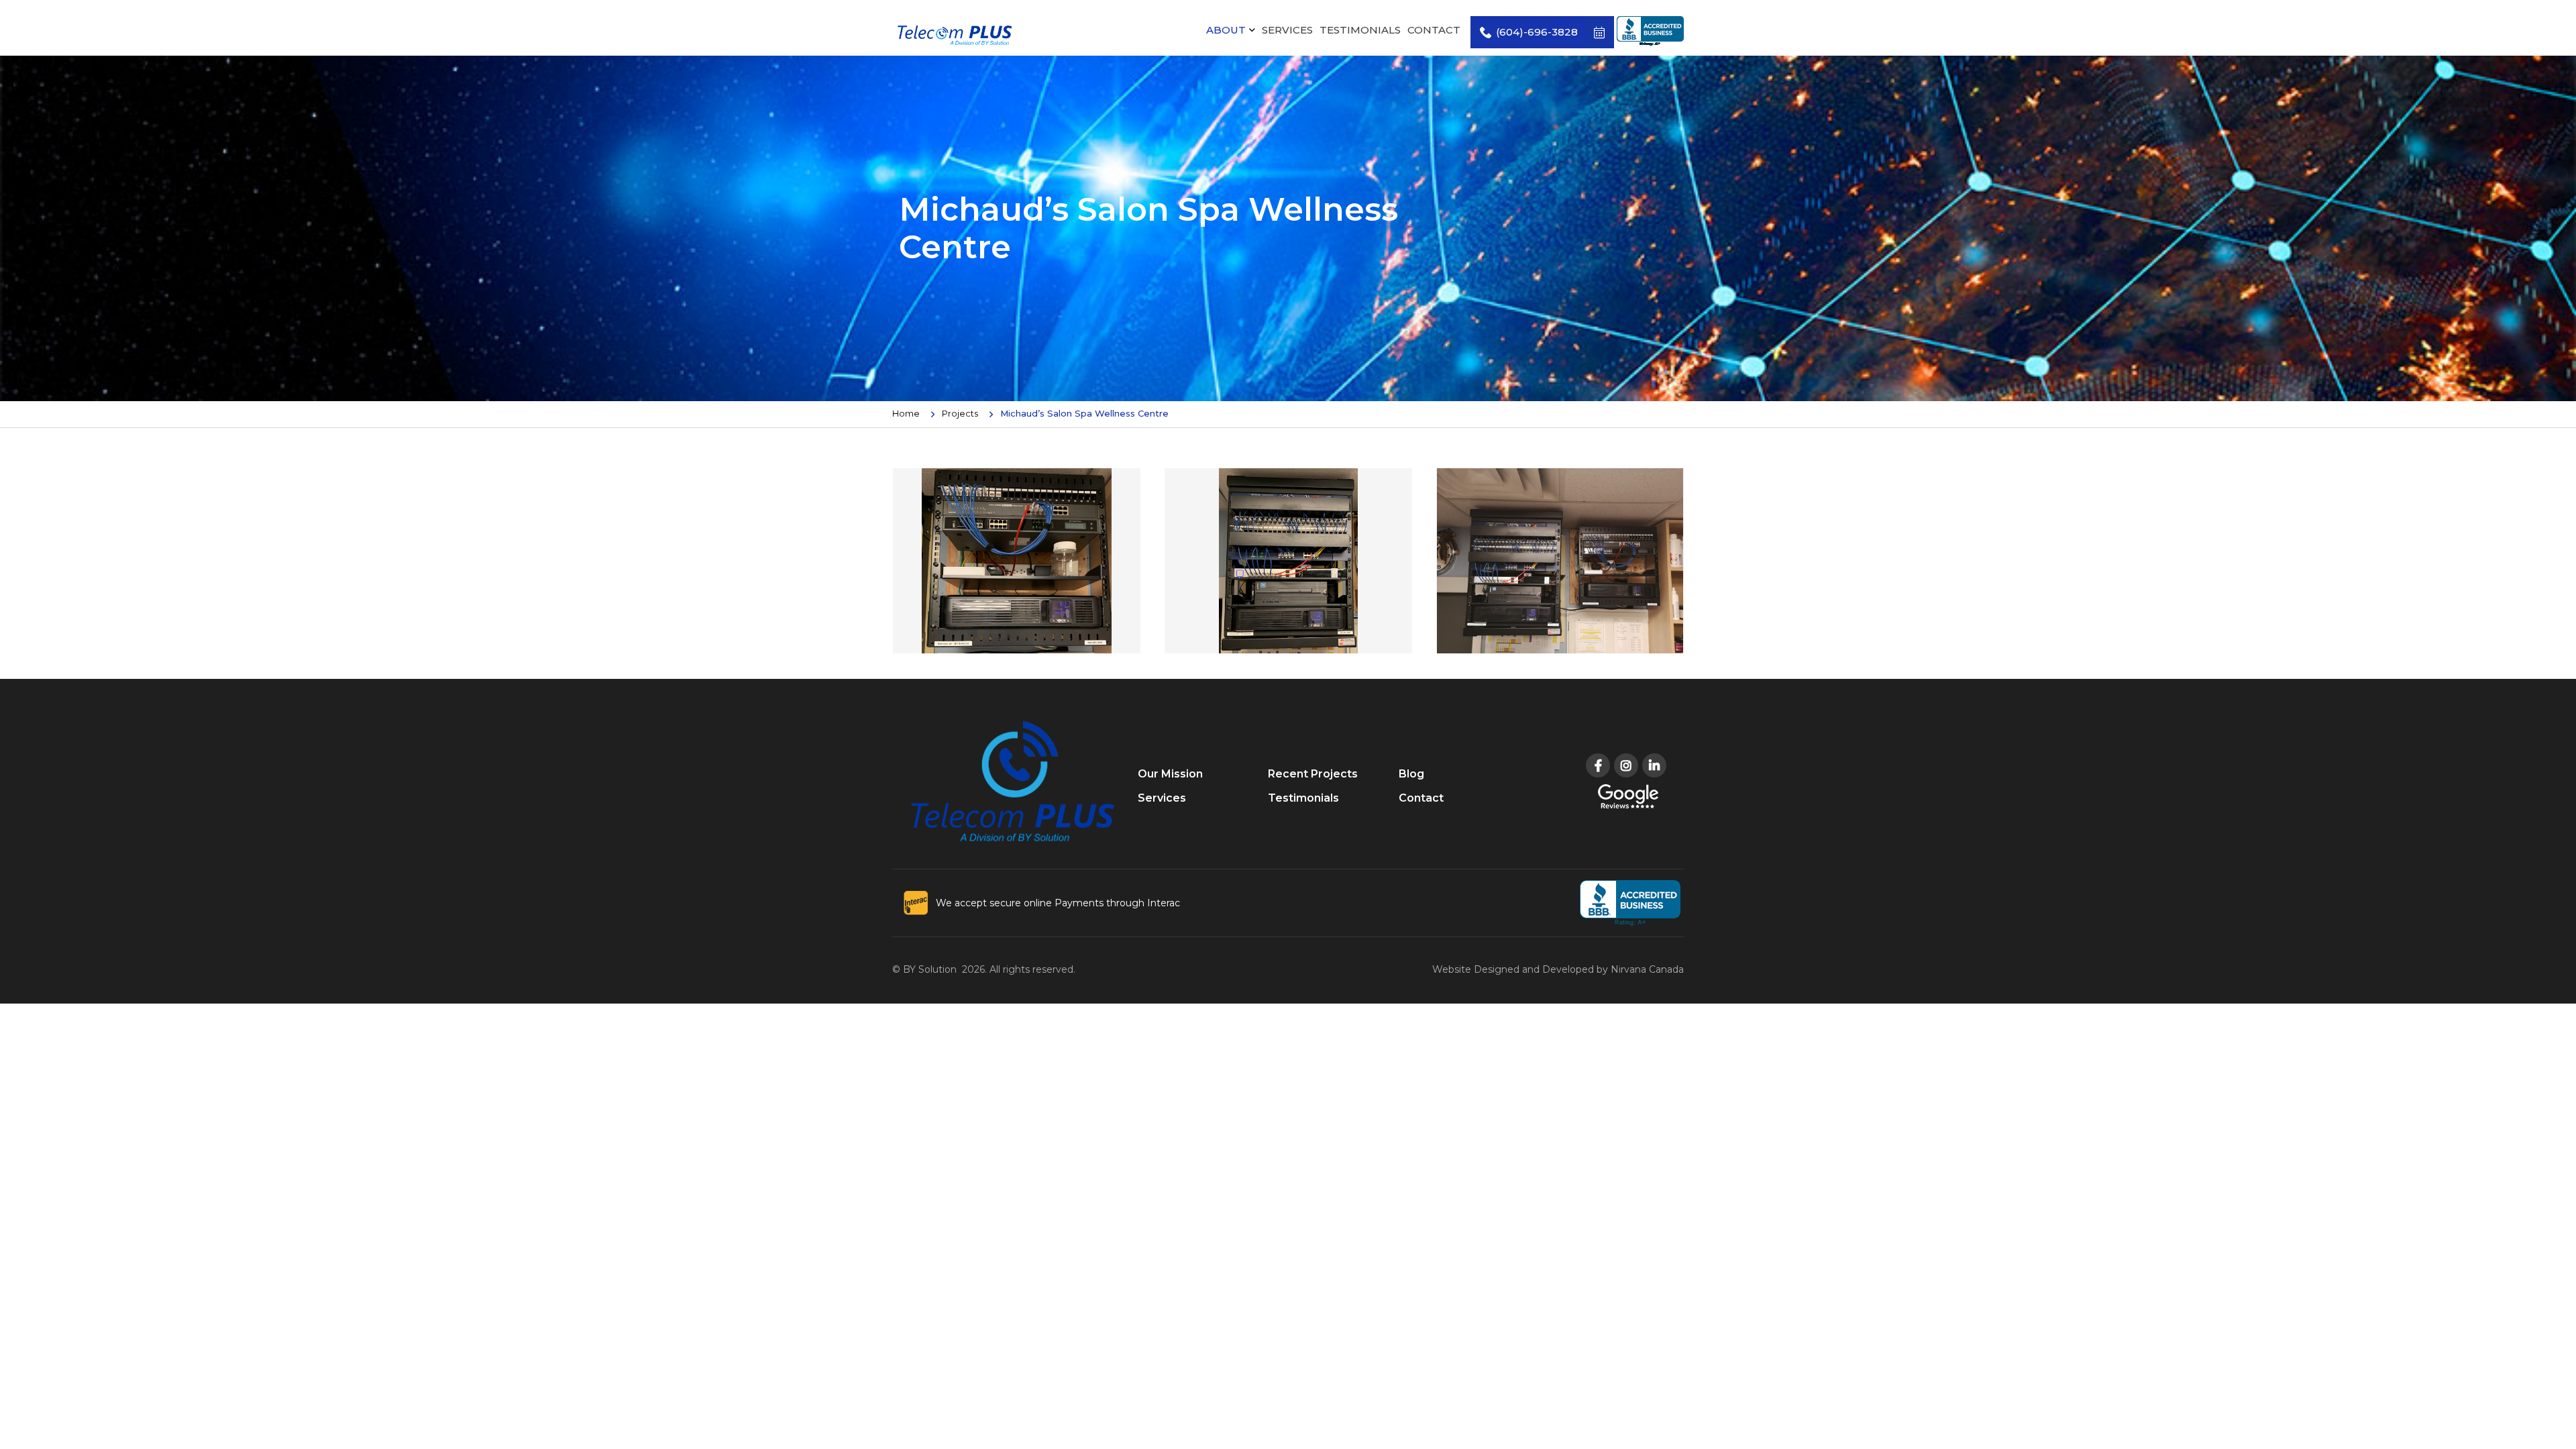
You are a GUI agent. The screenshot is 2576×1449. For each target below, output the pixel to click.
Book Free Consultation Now (1599, 32)
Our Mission (1170, 774)
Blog (1411, 774)
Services (1287, 30)
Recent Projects (1313, 774)
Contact (1434, 30)
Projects (960, 413)
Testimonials (1360, 30)
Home (906, 413)
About (1226, 30)
